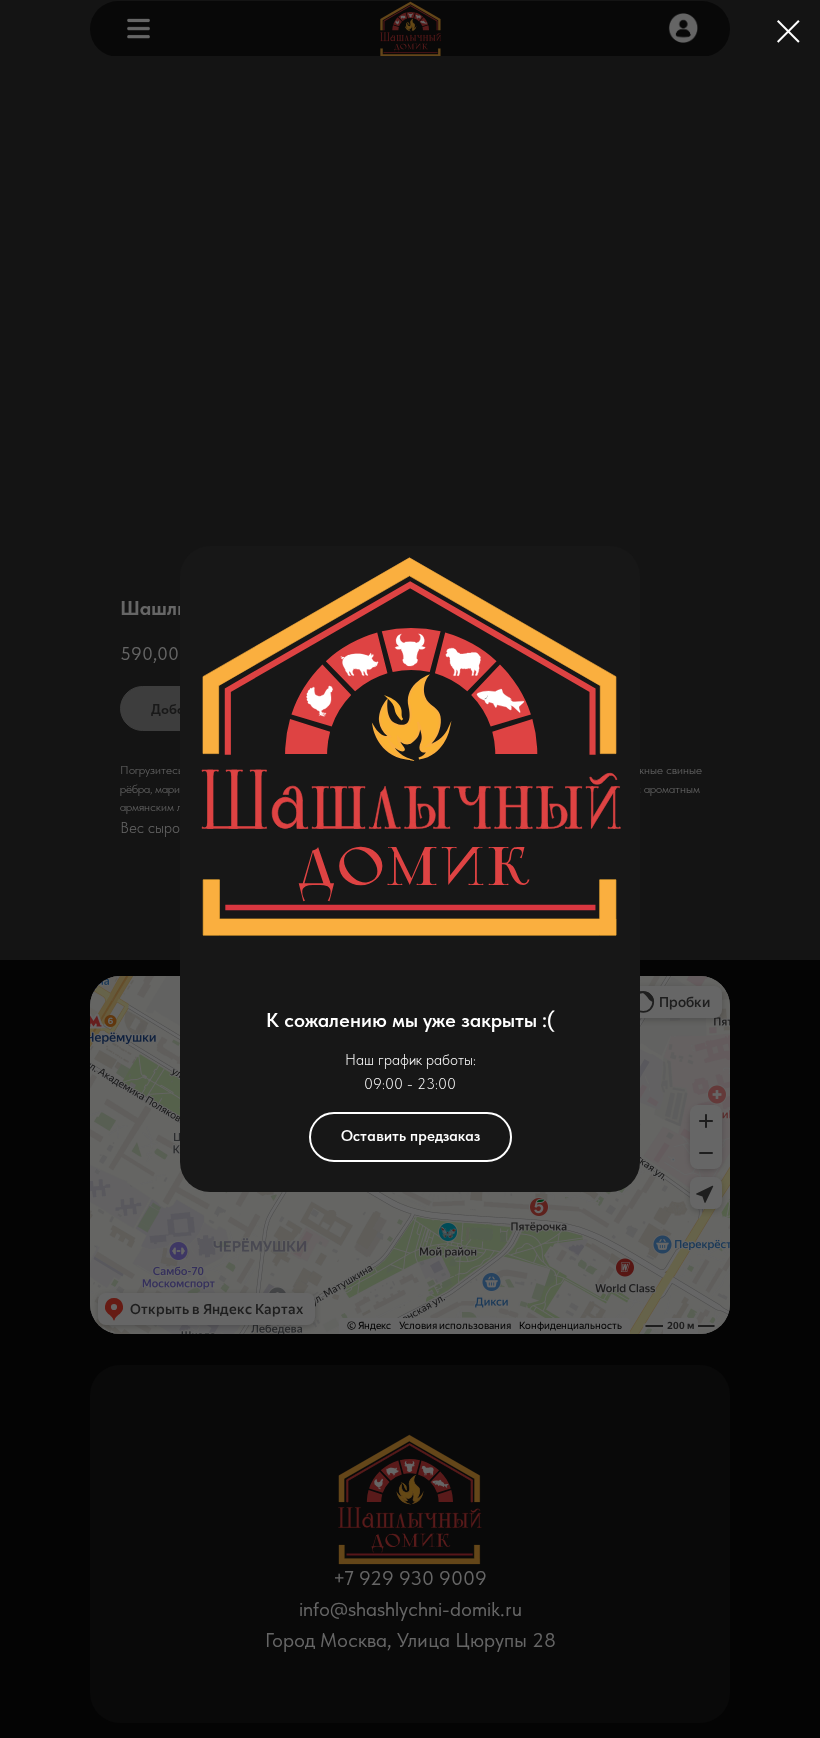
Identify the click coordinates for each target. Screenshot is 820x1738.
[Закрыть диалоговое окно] (788, 31)
